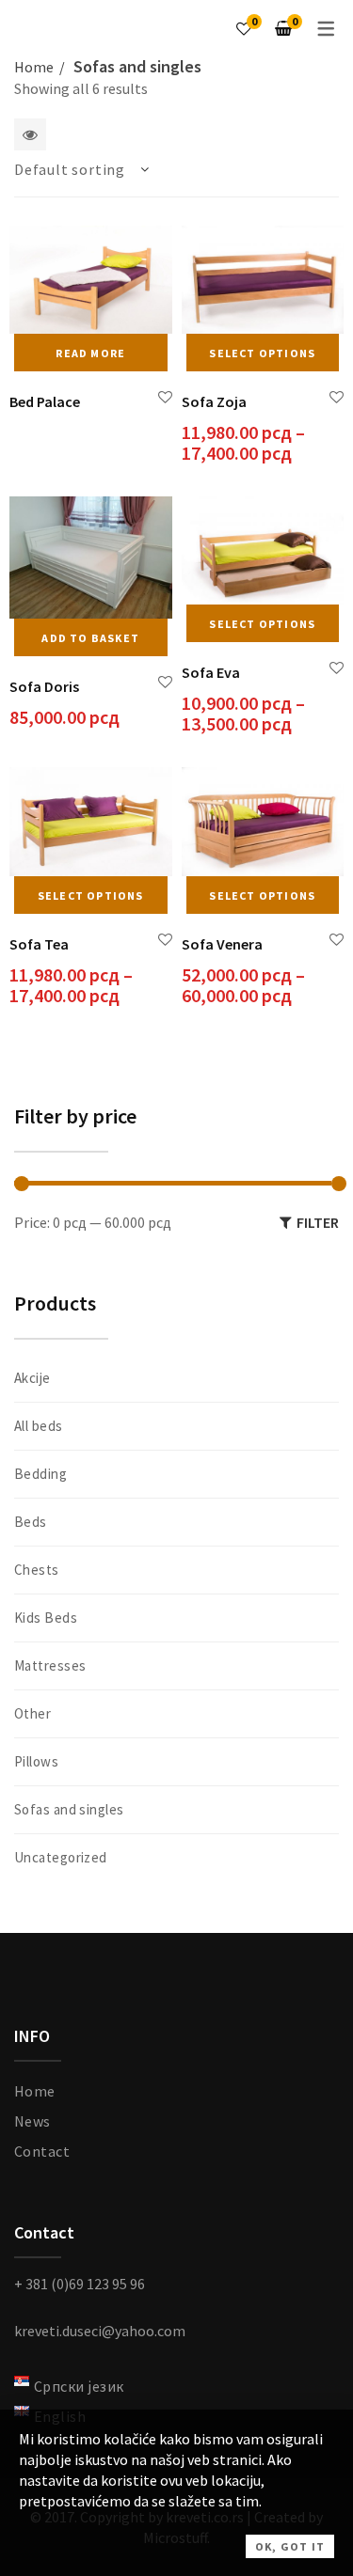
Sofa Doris (44, 686)
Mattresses (50, 1665)
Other (32, 1713)
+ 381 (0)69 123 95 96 (80, 2284)
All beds (39, 1426)
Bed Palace (45, 401)
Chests (37, 1570)
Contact (42, 2151)
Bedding (40, 1474)
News (32, 2121)
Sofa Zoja (214, 401)
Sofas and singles (69, 1809)
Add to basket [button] (90, 638)
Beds (31, 1522)
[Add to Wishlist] (165, 397)
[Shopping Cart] (283, 28)
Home (34, 67)
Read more (90, 353)
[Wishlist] (244, 28)
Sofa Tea (39, 944)
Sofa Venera (222, 944)
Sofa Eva (211, 672)
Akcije (32, 1378)
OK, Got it (290, 2546)
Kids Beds (46, 1618)
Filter (318, 1222)
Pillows (36, 1761)
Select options (262, 353)
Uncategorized (61, 1857)
